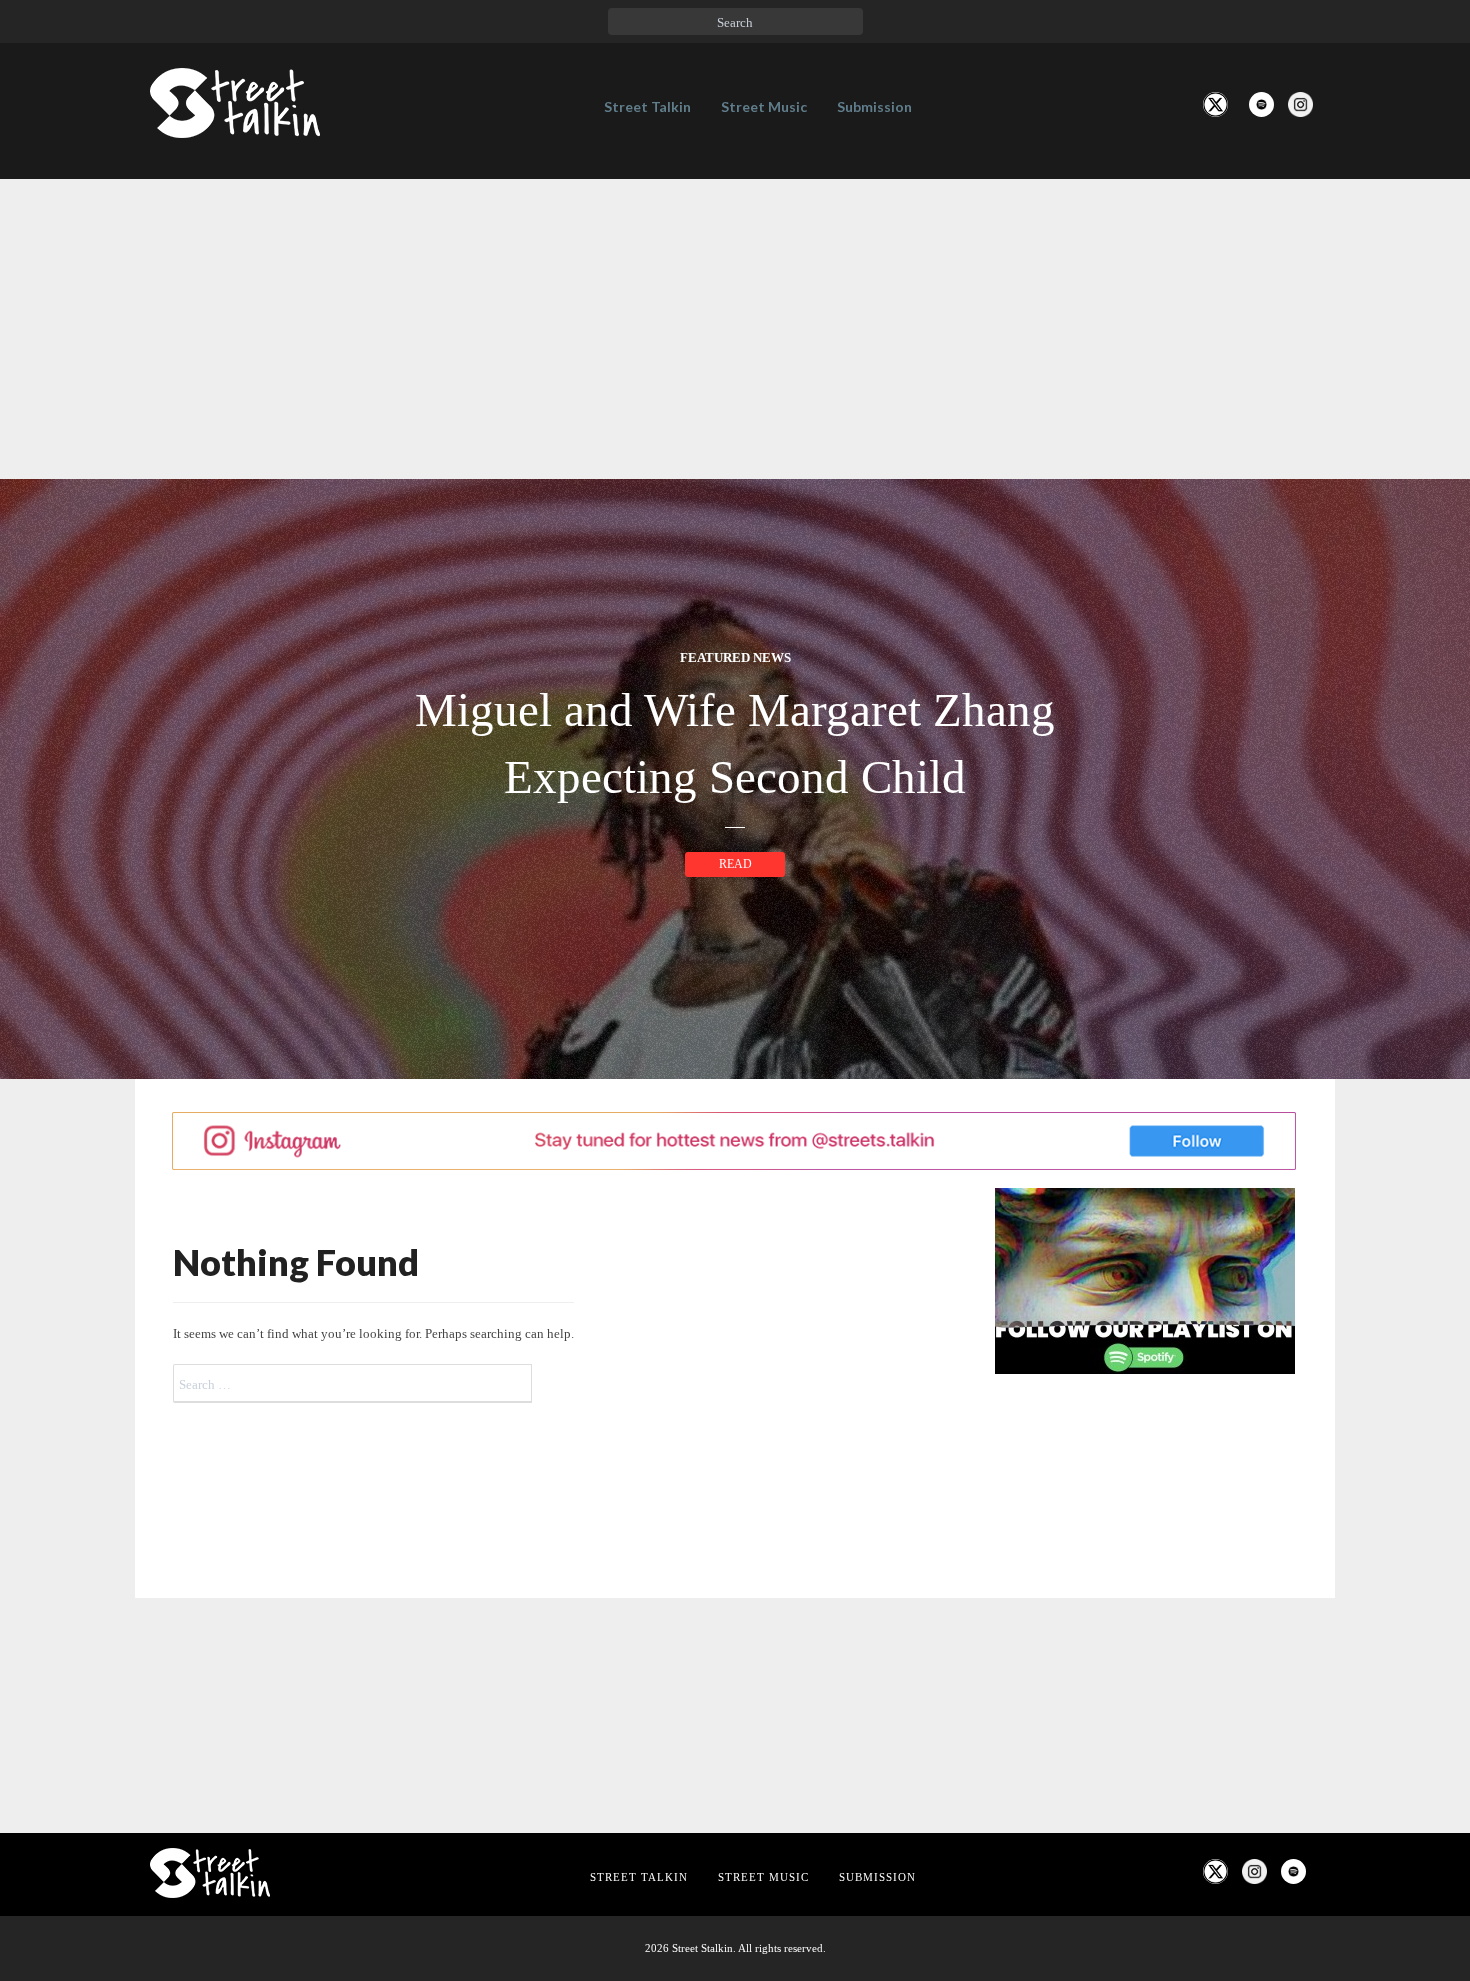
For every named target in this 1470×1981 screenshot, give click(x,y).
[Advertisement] (735, 329)
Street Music (764, 106)
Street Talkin (647, 106)
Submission (874, 106)
